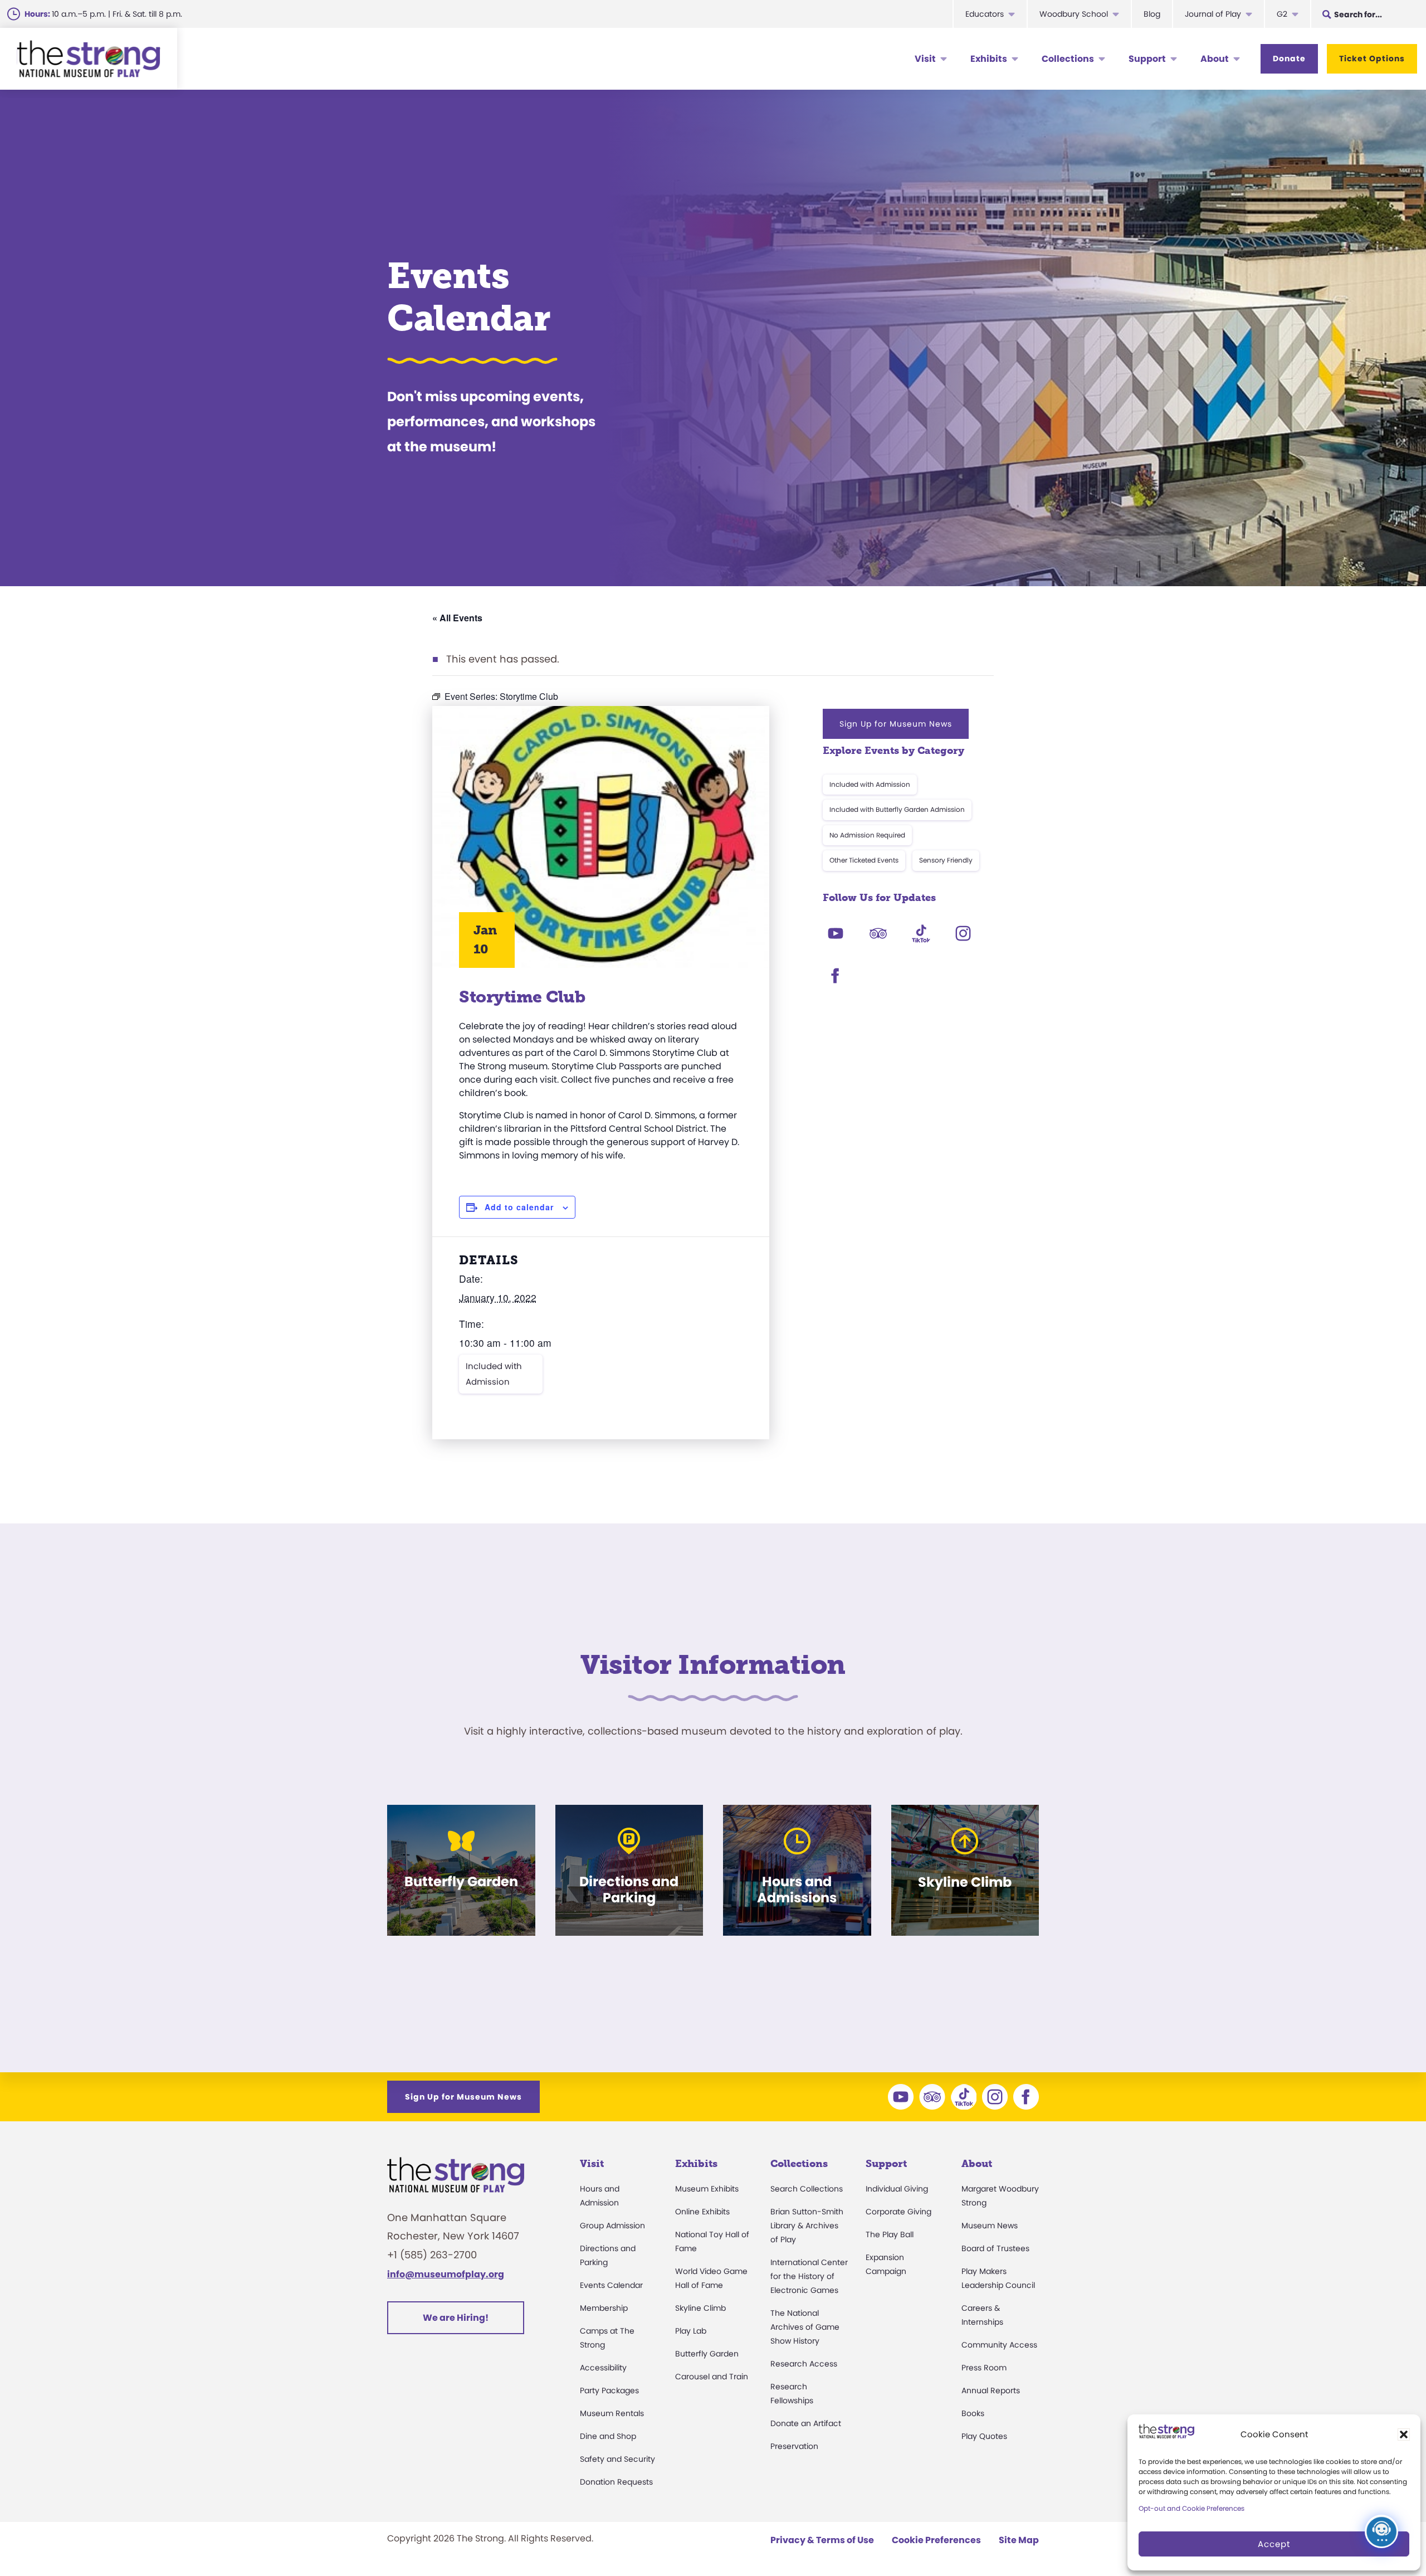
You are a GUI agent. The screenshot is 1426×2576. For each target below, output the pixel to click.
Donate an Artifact (806, 2423)
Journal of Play (1213, 14)
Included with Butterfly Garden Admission (897, 809)
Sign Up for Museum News (896, 724)
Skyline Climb (700, 2308)
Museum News (990, 2226)
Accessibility (603, 2368)
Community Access (999, 2345)
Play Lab (691, 2331)
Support (1147, 59)
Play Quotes (984, 2436)
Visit (925, 59)
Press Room (984, 2368)
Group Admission (612, 2226)
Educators (985, 14)
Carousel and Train (712, 2377)
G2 (1282, 14)
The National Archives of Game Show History (805, 2327)
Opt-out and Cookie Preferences (1191, 2508)
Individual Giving (897, 2189)
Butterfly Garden (707, 2354)
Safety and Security (617, 2459)
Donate (1289, 59)
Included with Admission (494, 1374)
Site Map (1019, 2540)
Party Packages (609, 2390)
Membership (604, 2308)
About (1215, 59)
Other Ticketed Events (864, 860)
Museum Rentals (612, 2413)
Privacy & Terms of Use (822, 2540)
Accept (1274, 2544)
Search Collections (807, 2189)
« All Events (457, 618)
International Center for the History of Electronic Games (809, 2276)
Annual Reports (991, 2390)
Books (973, 2413)
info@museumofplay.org (446, 2274)
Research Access (804, 2364)
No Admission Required (867, 835)
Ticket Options (1372, 59)
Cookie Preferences (936, 2540)
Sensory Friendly (946, 860)
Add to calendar (519, 1207)
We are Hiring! (456, 2318)
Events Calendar (611, 2285)
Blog (1152, 14)
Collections (1068, 59)
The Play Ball (890, 2234)
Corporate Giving (898, 2212)
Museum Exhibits (707, 2189)
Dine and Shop (608, 2436)
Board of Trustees (995, 2248)
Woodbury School (1074, 14)
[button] (1404, 2434)
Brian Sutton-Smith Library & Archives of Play (807, 2226)
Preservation (794, 2446)
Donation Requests (616, 2482)
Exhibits (989, 59)
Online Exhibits (702, 2212)
